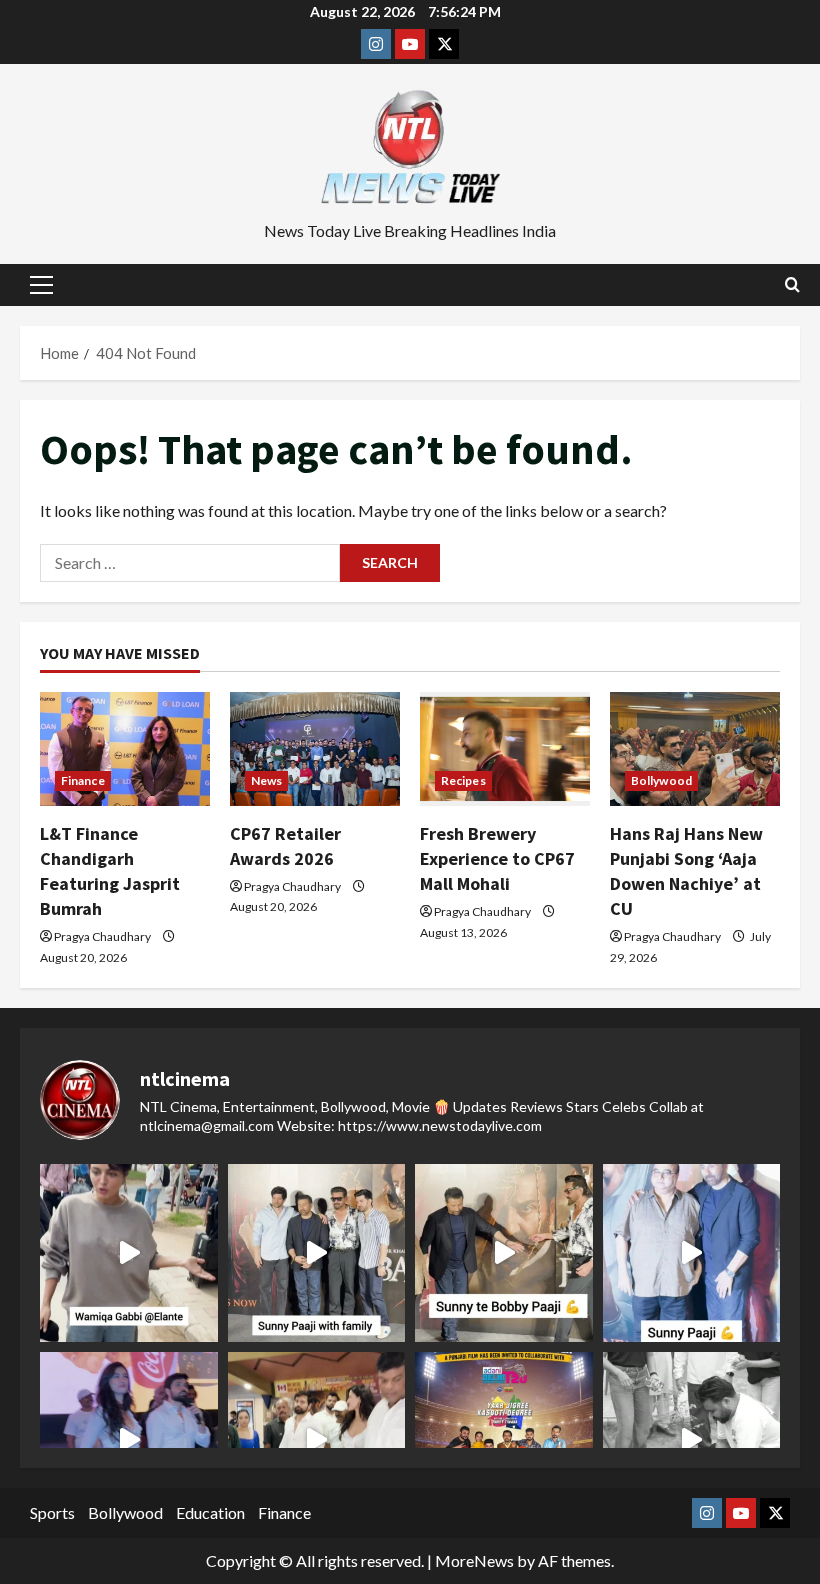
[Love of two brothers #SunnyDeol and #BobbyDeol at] (504, 1253)
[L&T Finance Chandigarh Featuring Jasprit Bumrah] (125, 748)
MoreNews (474, 1560)
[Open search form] (792, 285)
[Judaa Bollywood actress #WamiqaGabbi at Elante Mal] (129, 1253)
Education (210, 1512)
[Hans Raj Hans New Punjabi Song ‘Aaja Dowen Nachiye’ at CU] (695, 748)
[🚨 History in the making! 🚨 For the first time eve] (504, 1441)
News (266, 780)
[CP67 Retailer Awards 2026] (315, 748)
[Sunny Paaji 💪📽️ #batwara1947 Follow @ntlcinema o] (692, 1253)
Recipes (463, 780)
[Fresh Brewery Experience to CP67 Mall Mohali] (505, 748)
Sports (52, 1512)
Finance (83, 780)
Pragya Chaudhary (102, 936)
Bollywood (661, 780)
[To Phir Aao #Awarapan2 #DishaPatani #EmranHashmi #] (317, 1441)
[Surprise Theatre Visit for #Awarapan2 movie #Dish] (129, 1441)
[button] (41, 285)
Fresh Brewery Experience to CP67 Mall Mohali (497, 858)
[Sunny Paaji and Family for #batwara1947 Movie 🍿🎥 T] (317, 1253)
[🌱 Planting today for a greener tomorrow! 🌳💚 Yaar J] (692, 1441)
